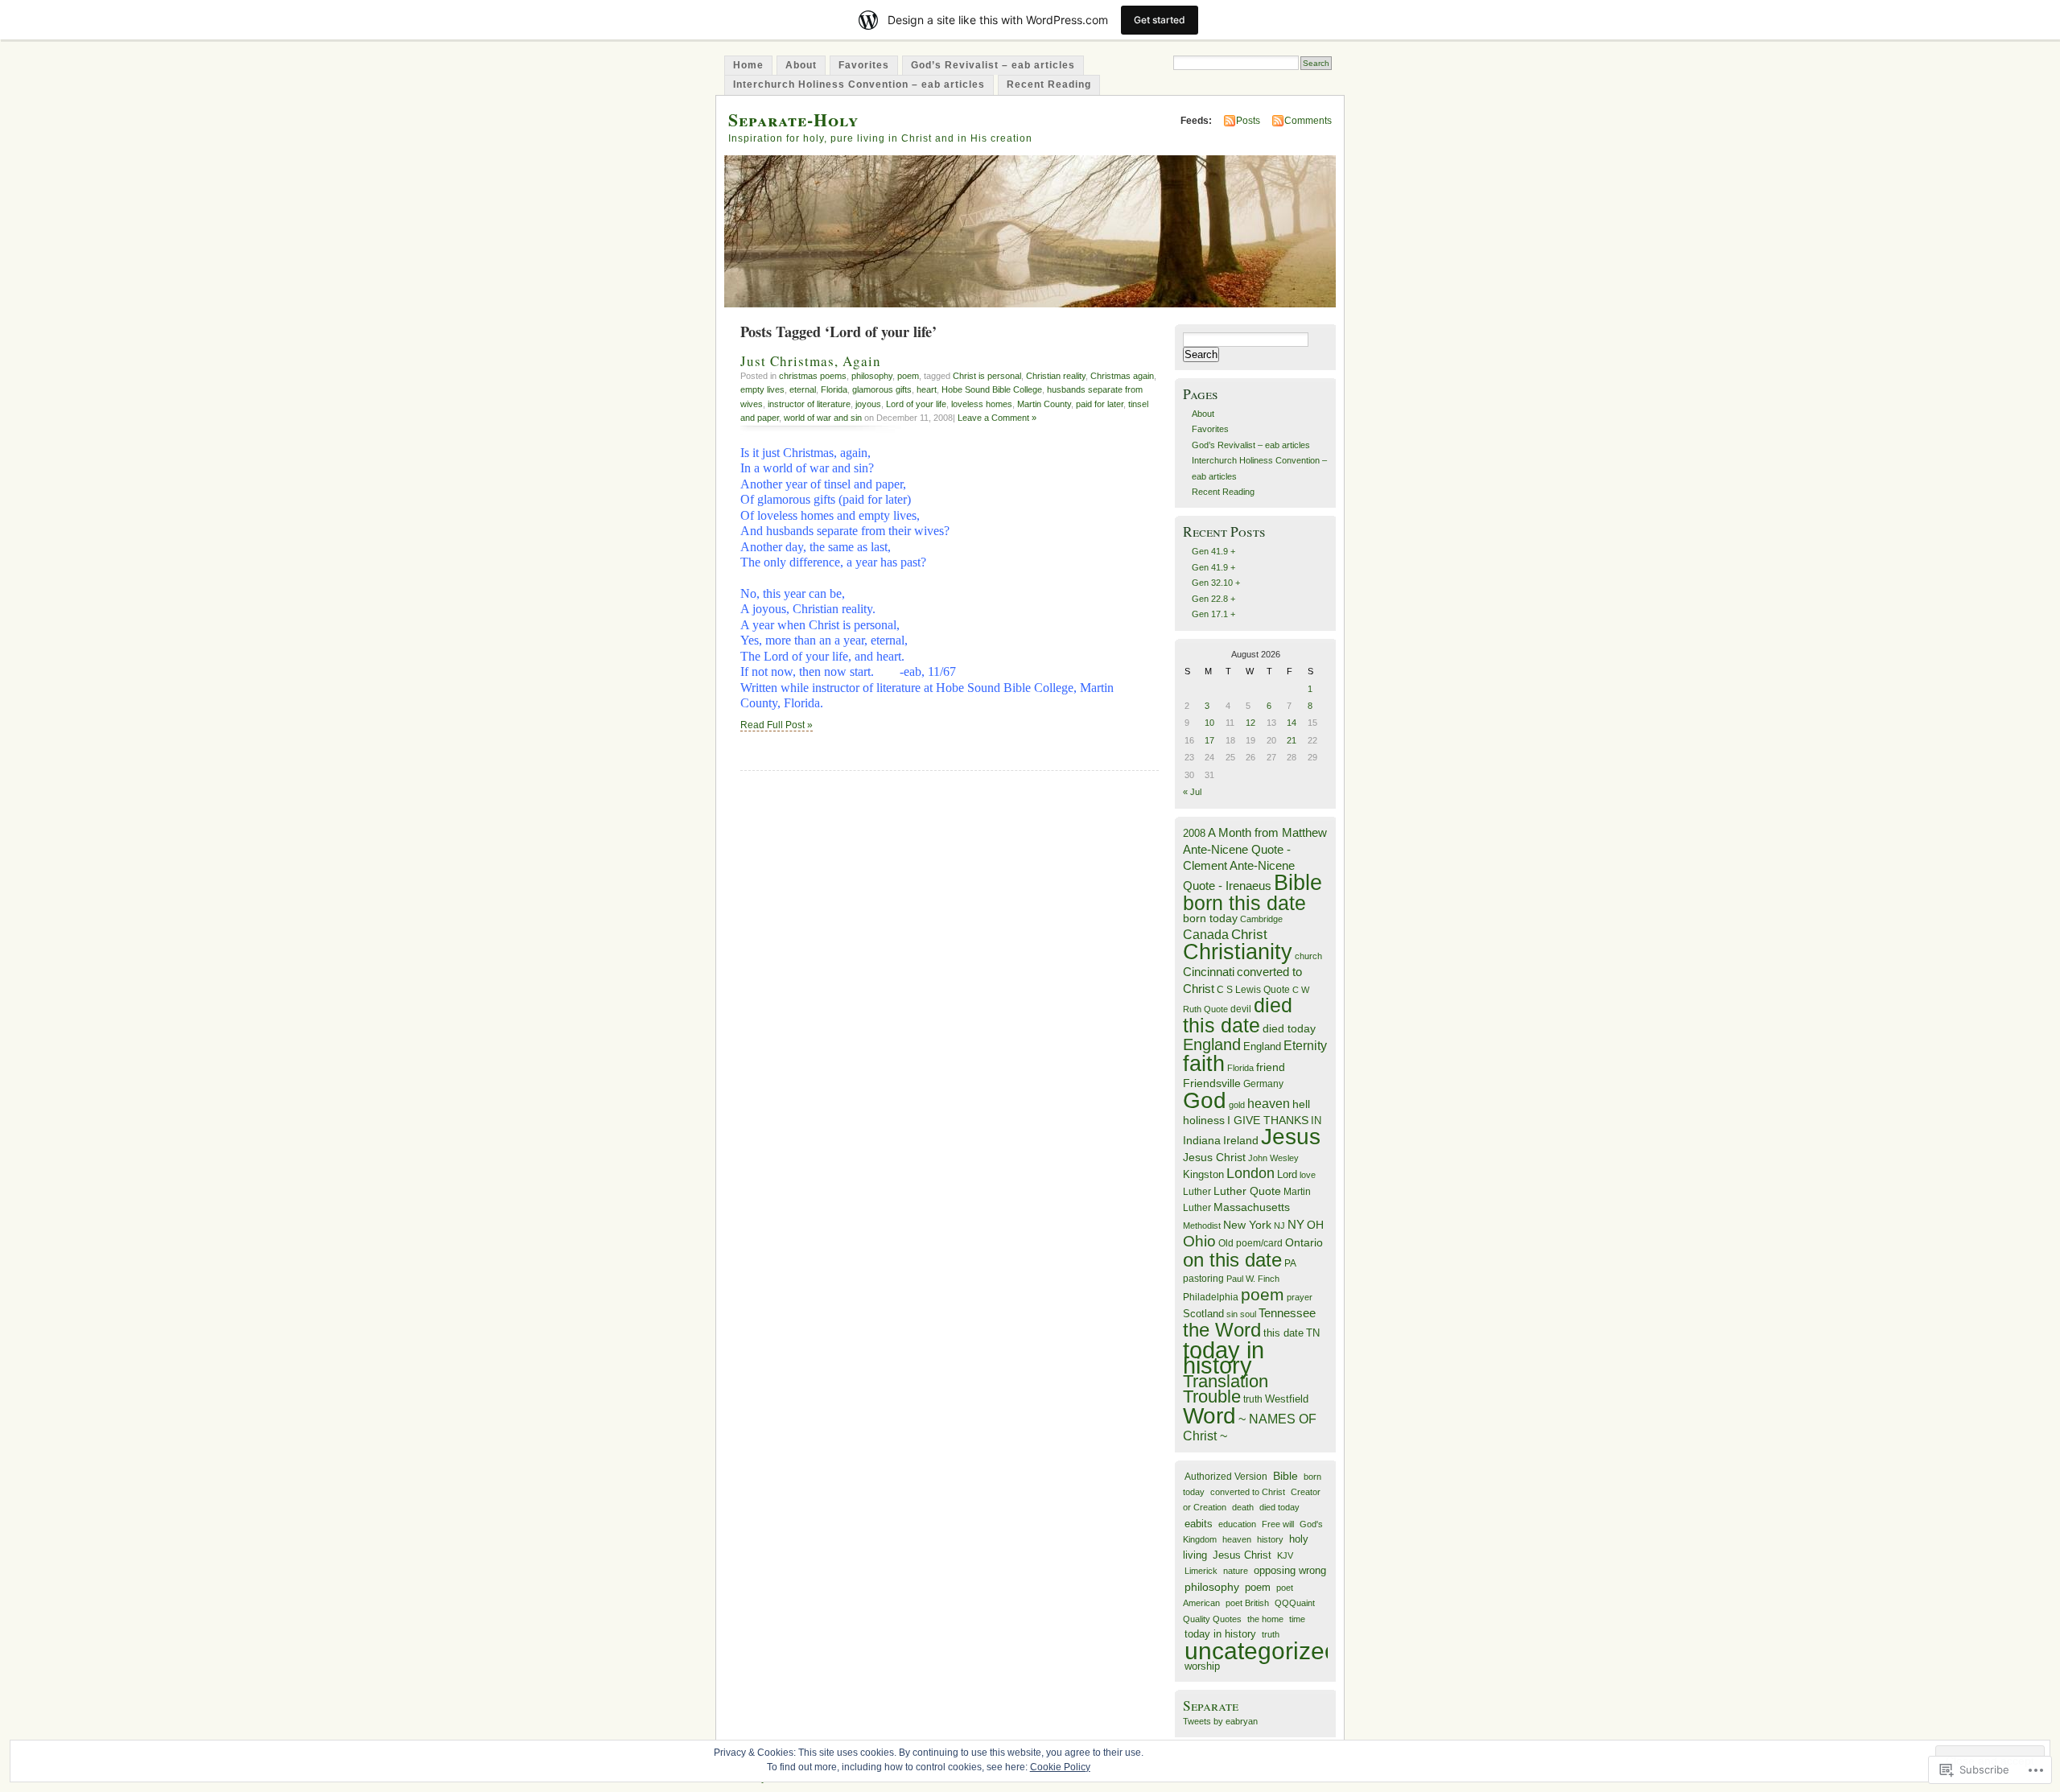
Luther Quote (1247, 1191)
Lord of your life (916, 404)
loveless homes (982, 404)
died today (1289, 1029)
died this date (1238, 1015)
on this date (1232, 1260)
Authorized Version (1226, 1476)
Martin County (1044, 404)
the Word (1222, 1330)
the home (1265, 1619)
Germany (1263, 1084)
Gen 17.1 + (1213, 614)
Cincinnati (1209, 972)
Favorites (864, 65)
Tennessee (1287, 1313)
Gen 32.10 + (1216, 583)
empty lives (762, 389)
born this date (1244, 903)
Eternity (1305, 1046)
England (1212, 1044)
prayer (1300, 1297)
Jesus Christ (1214, 1157)
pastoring (1203, 1279)
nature (1236, 1571)
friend (1271, 1067)
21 (1292, 740)
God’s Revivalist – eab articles (993, 65)
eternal (803, 389)
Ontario (1304, 1242)
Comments (1308, 121)
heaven (1269, 1104)
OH (1315, 1225)
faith (1204, 1063)
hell (1301, 1104)
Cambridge (1261, 919)
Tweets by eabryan (1220, 1721)
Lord (1287, 1175)
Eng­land (1262, 1046)
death (1243, 1507)
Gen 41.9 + (1213, 551)
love (1308, 1175)
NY (1296, 1224)
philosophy (872, 376)
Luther (1197, 1192)
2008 (1194, 833)
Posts (1248, 121)
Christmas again (1122, 376)
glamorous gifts (882, 389)
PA (1290, 1263)
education (1237, 1524)
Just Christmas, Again (811, 361)
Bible (1298, 882)
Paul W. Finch (1253, 1279)
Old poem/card (1250, 1243)
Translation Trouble (1226, 1389)
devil (1241, 1009)
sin (1232, 1314)
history (1270, 1539)
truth (1253, 1399)
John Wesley (1273, 1158)
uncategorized (1261, 1651)
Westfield (1287, 1399)
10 (1209, 723)
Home (748, 65)
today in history (1224, 1357)
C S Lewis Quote (1253, 990)
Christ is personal (987, 376)
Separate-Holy (793, 119)
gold (1237, 1105)
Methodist (1202, 1226)
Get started (1160, 20)
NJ (1279, 1226)
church (1308, 956)
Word (1209, 1416)
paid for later (1100, 404)
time (1297, 1619)
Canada (1206, 934)
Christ (1249, 934)
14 (1292, 723)
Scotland (1203, 1314)
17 (1209, 740)
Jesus (1291, 1137)
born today (1210, 919)
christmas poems (813, 376)
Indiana (1202, 1141)
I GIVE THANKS (1268, 1121)
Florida (834, 389)
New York (1247, 1225)
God (1205, 1100)
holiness (1204, 1120)
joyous (868, 404)
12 (1250, 723)
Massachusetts (1252, 1207)
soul (1248, 1314)
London (1250, 1173)
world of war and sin (823, 418)
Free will (1278, 1524)
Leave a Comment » (997, 418)
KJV (1285, 1555)
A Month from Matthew (1267, 832)
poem (908, 376)
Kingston (1203, 1174)
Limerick (1201, 1571)
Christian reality (1056, 376)
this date (1283, 1333)
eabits (1199, 1524)
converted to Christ (1248, 1492)
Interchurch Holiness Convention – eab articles (859, 84)
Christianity (1238, 952)
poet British (1247, 1603)
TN (1313, 1333)
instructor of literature (809, 404)
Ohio (1199, 1241)
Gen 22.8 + (1213, 599)
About (801, 65)
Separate (1211, 1705)
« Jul (1192, 792)
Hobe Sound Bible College (992, 389)
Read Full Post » (777, 725)
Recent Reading (1049, 84)
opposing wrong (1290, 1571)
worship (1202, 1666)
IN (1316, 1121)
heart (927, 389)
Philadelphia (1211, 1297)
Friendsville (1212, 1083)
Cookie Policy (1060, 1767)
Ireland (1241, 1141)
